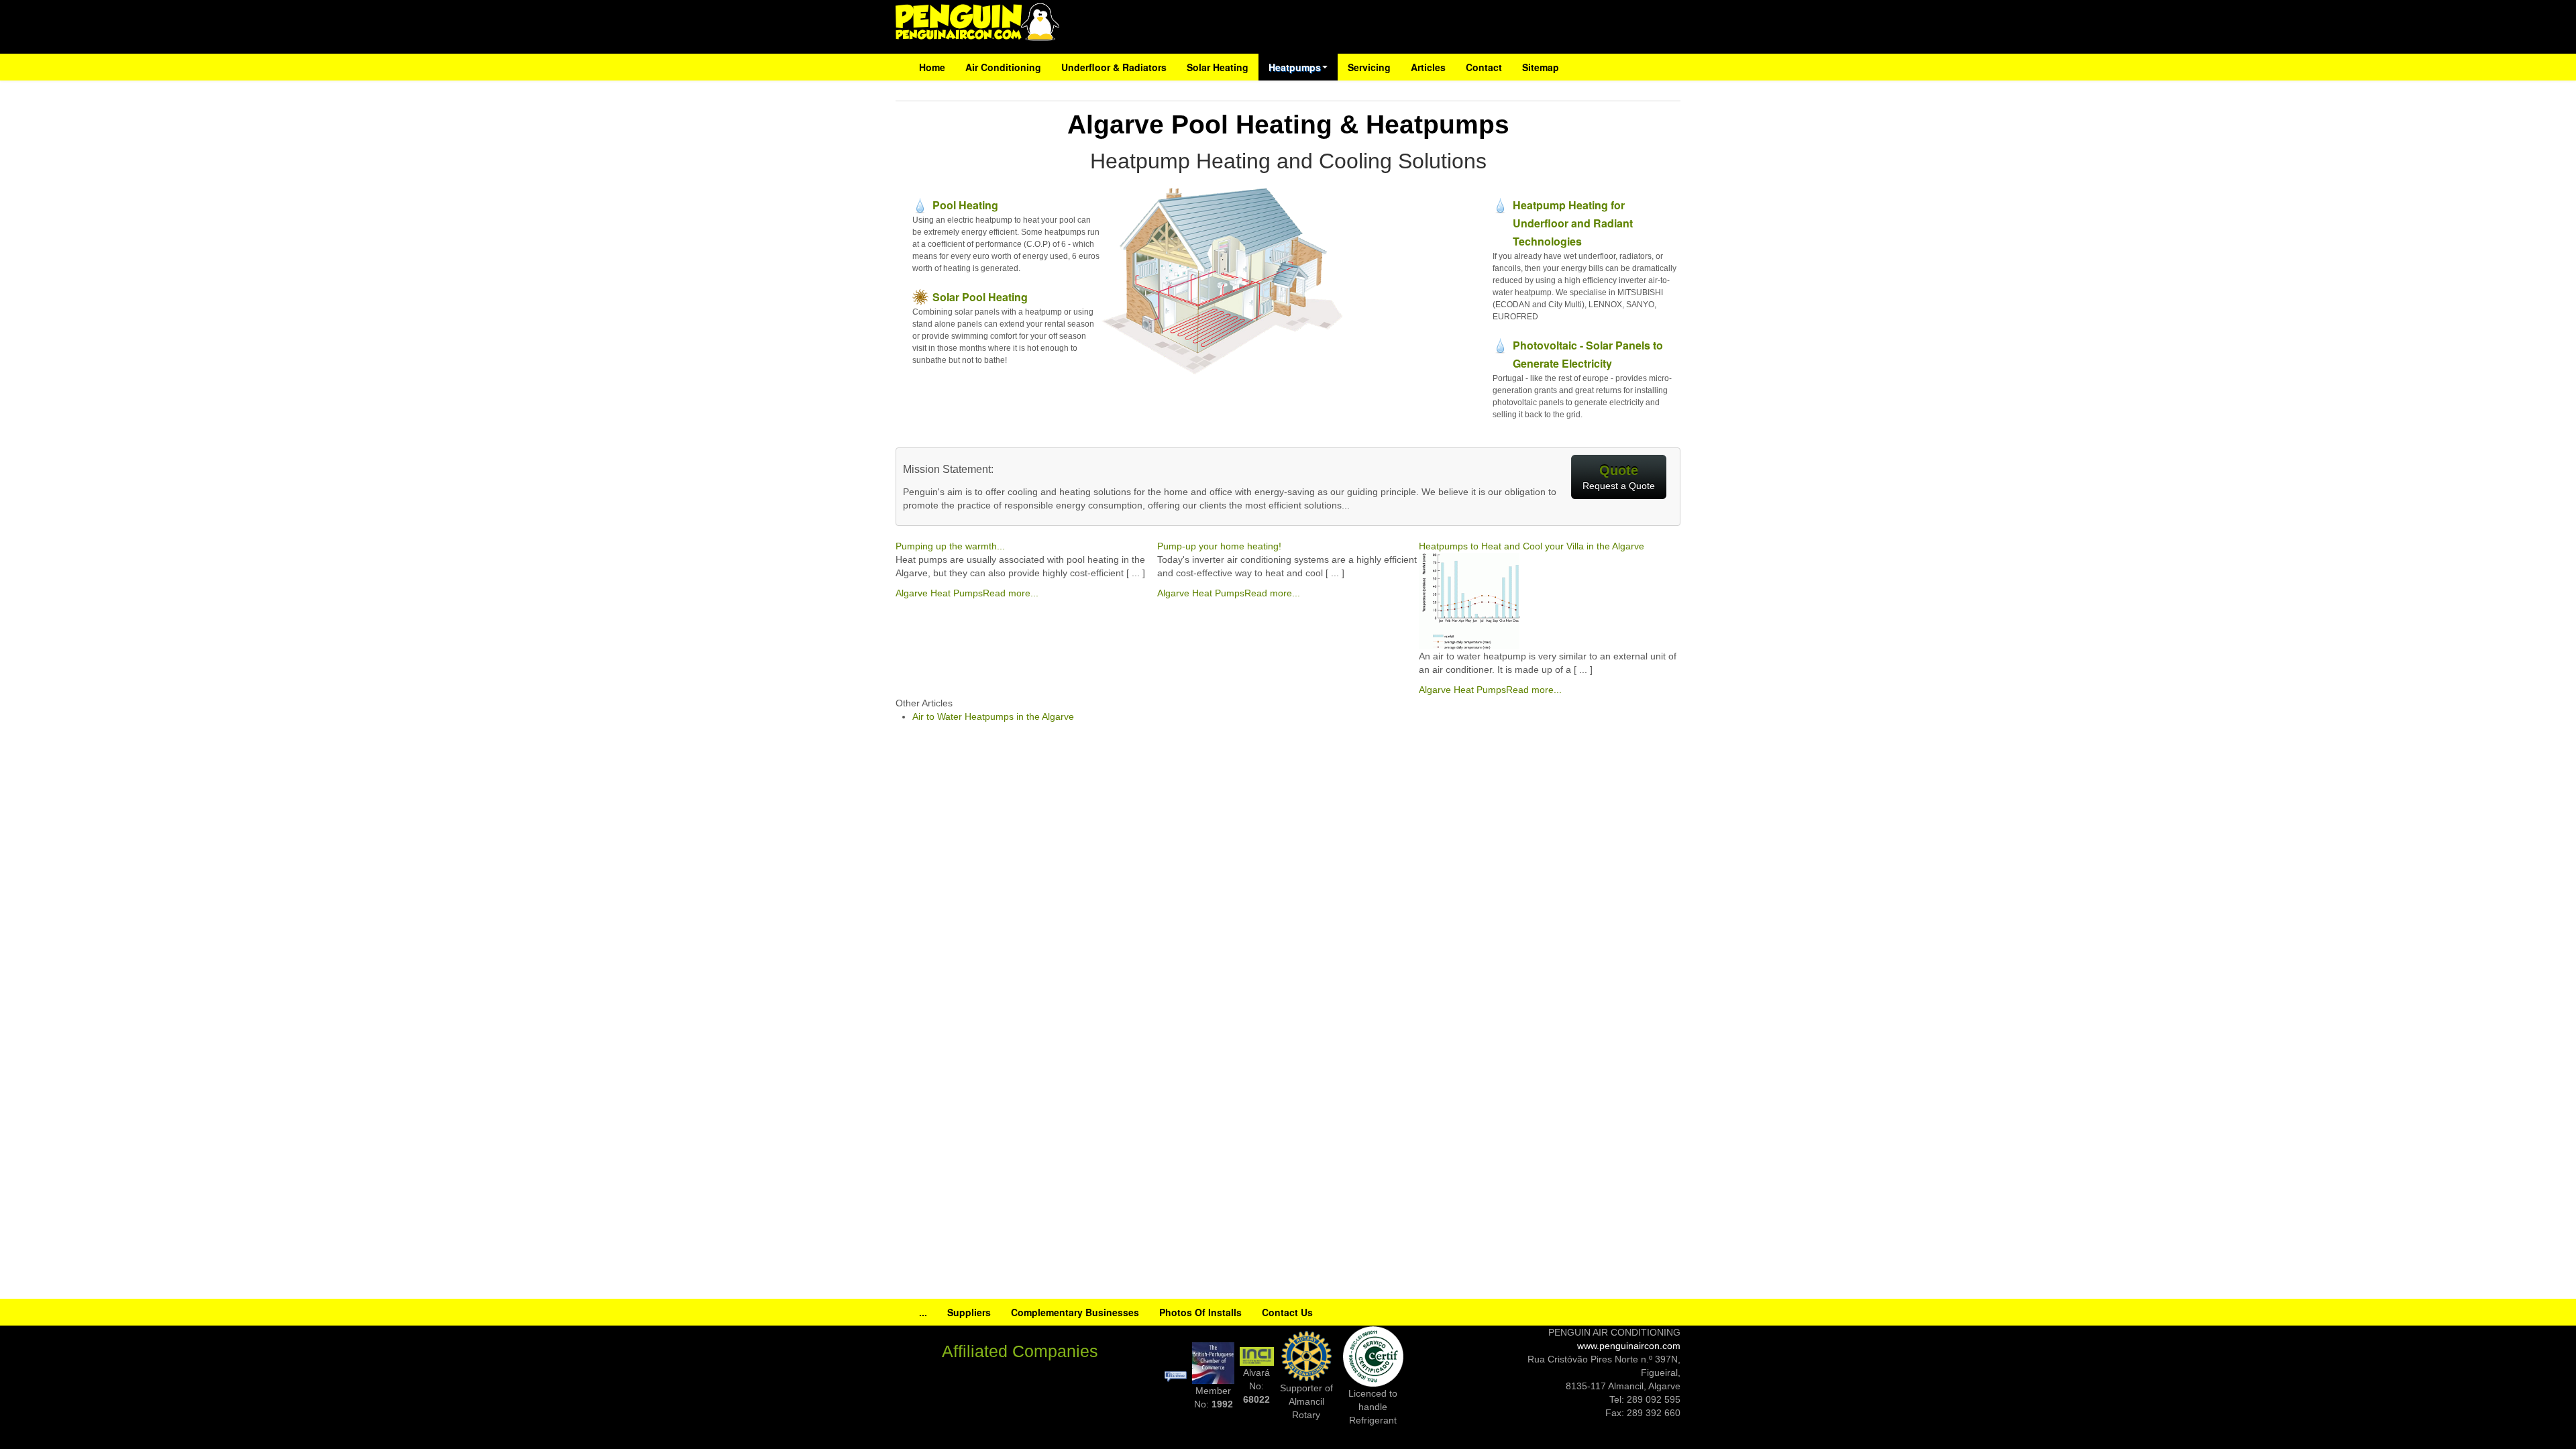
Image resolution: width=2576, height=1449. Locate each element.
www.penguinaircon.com (1629, 1346)
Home (932, 67)
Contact (1484, 67)
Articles (1428, 67)
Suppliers (969, 1312)
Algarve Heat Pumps (939, 593)
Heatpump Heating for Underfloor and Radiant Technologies (1573, 223)
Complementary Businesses (1075, 1312)
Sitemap (1541, 67)
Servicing (1369, 67)
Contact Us (1287, 1312)
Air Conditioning (1003, 67)
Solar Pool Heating (980, 297)
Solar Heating (1218, 67)
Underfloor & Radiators (1114, 67)
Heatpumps (1295, 67)
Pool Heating (965, 205)
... (923, 1312)
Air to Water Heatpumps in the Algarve (993, 716)
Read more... (1011, 593)
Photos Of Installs (1200, 1312)
